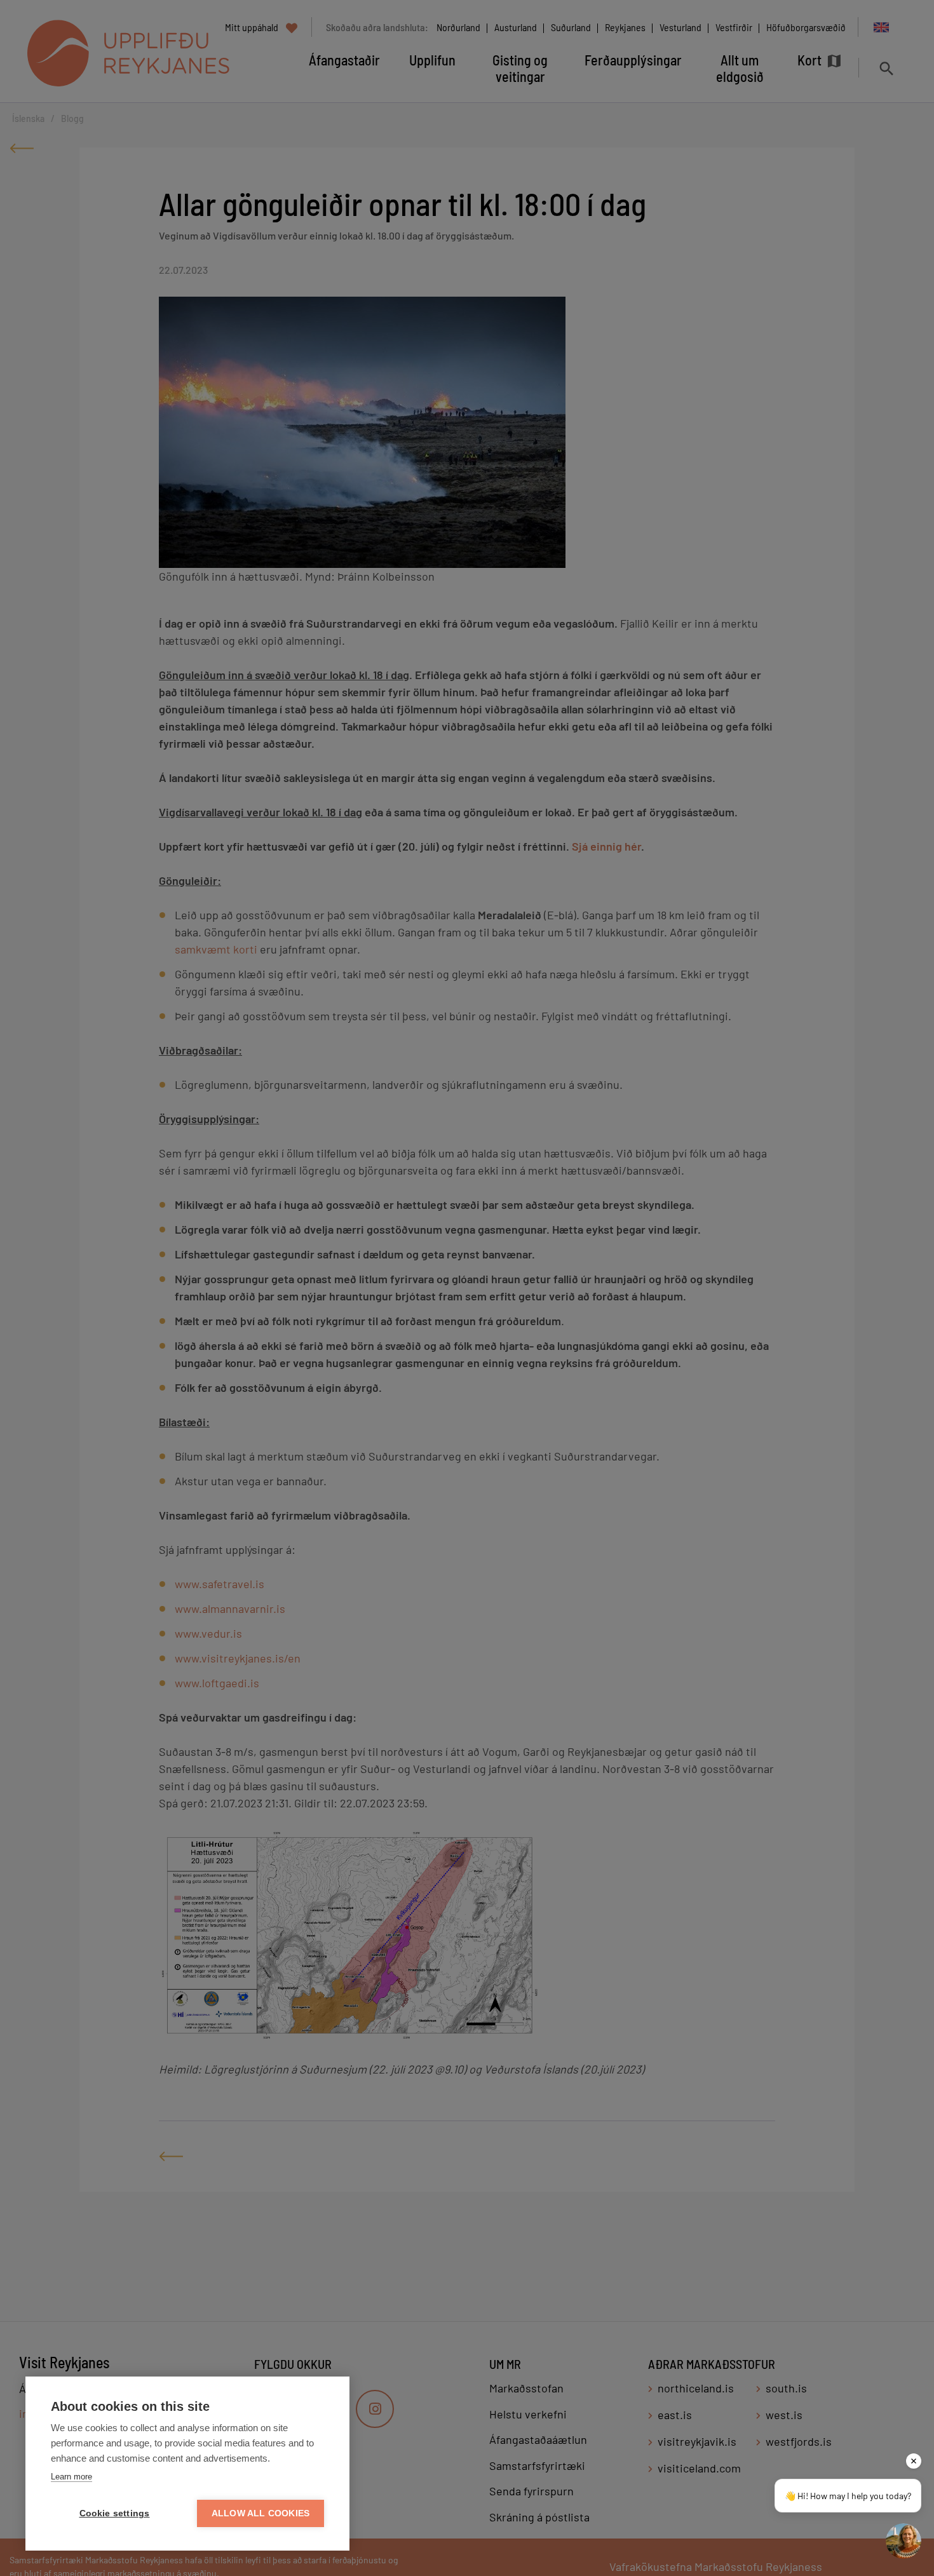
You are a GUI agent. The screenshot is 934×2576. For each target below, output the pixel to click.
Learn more (71, 2477)
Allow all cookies (261, 2513)
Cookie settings (115, 2513)
